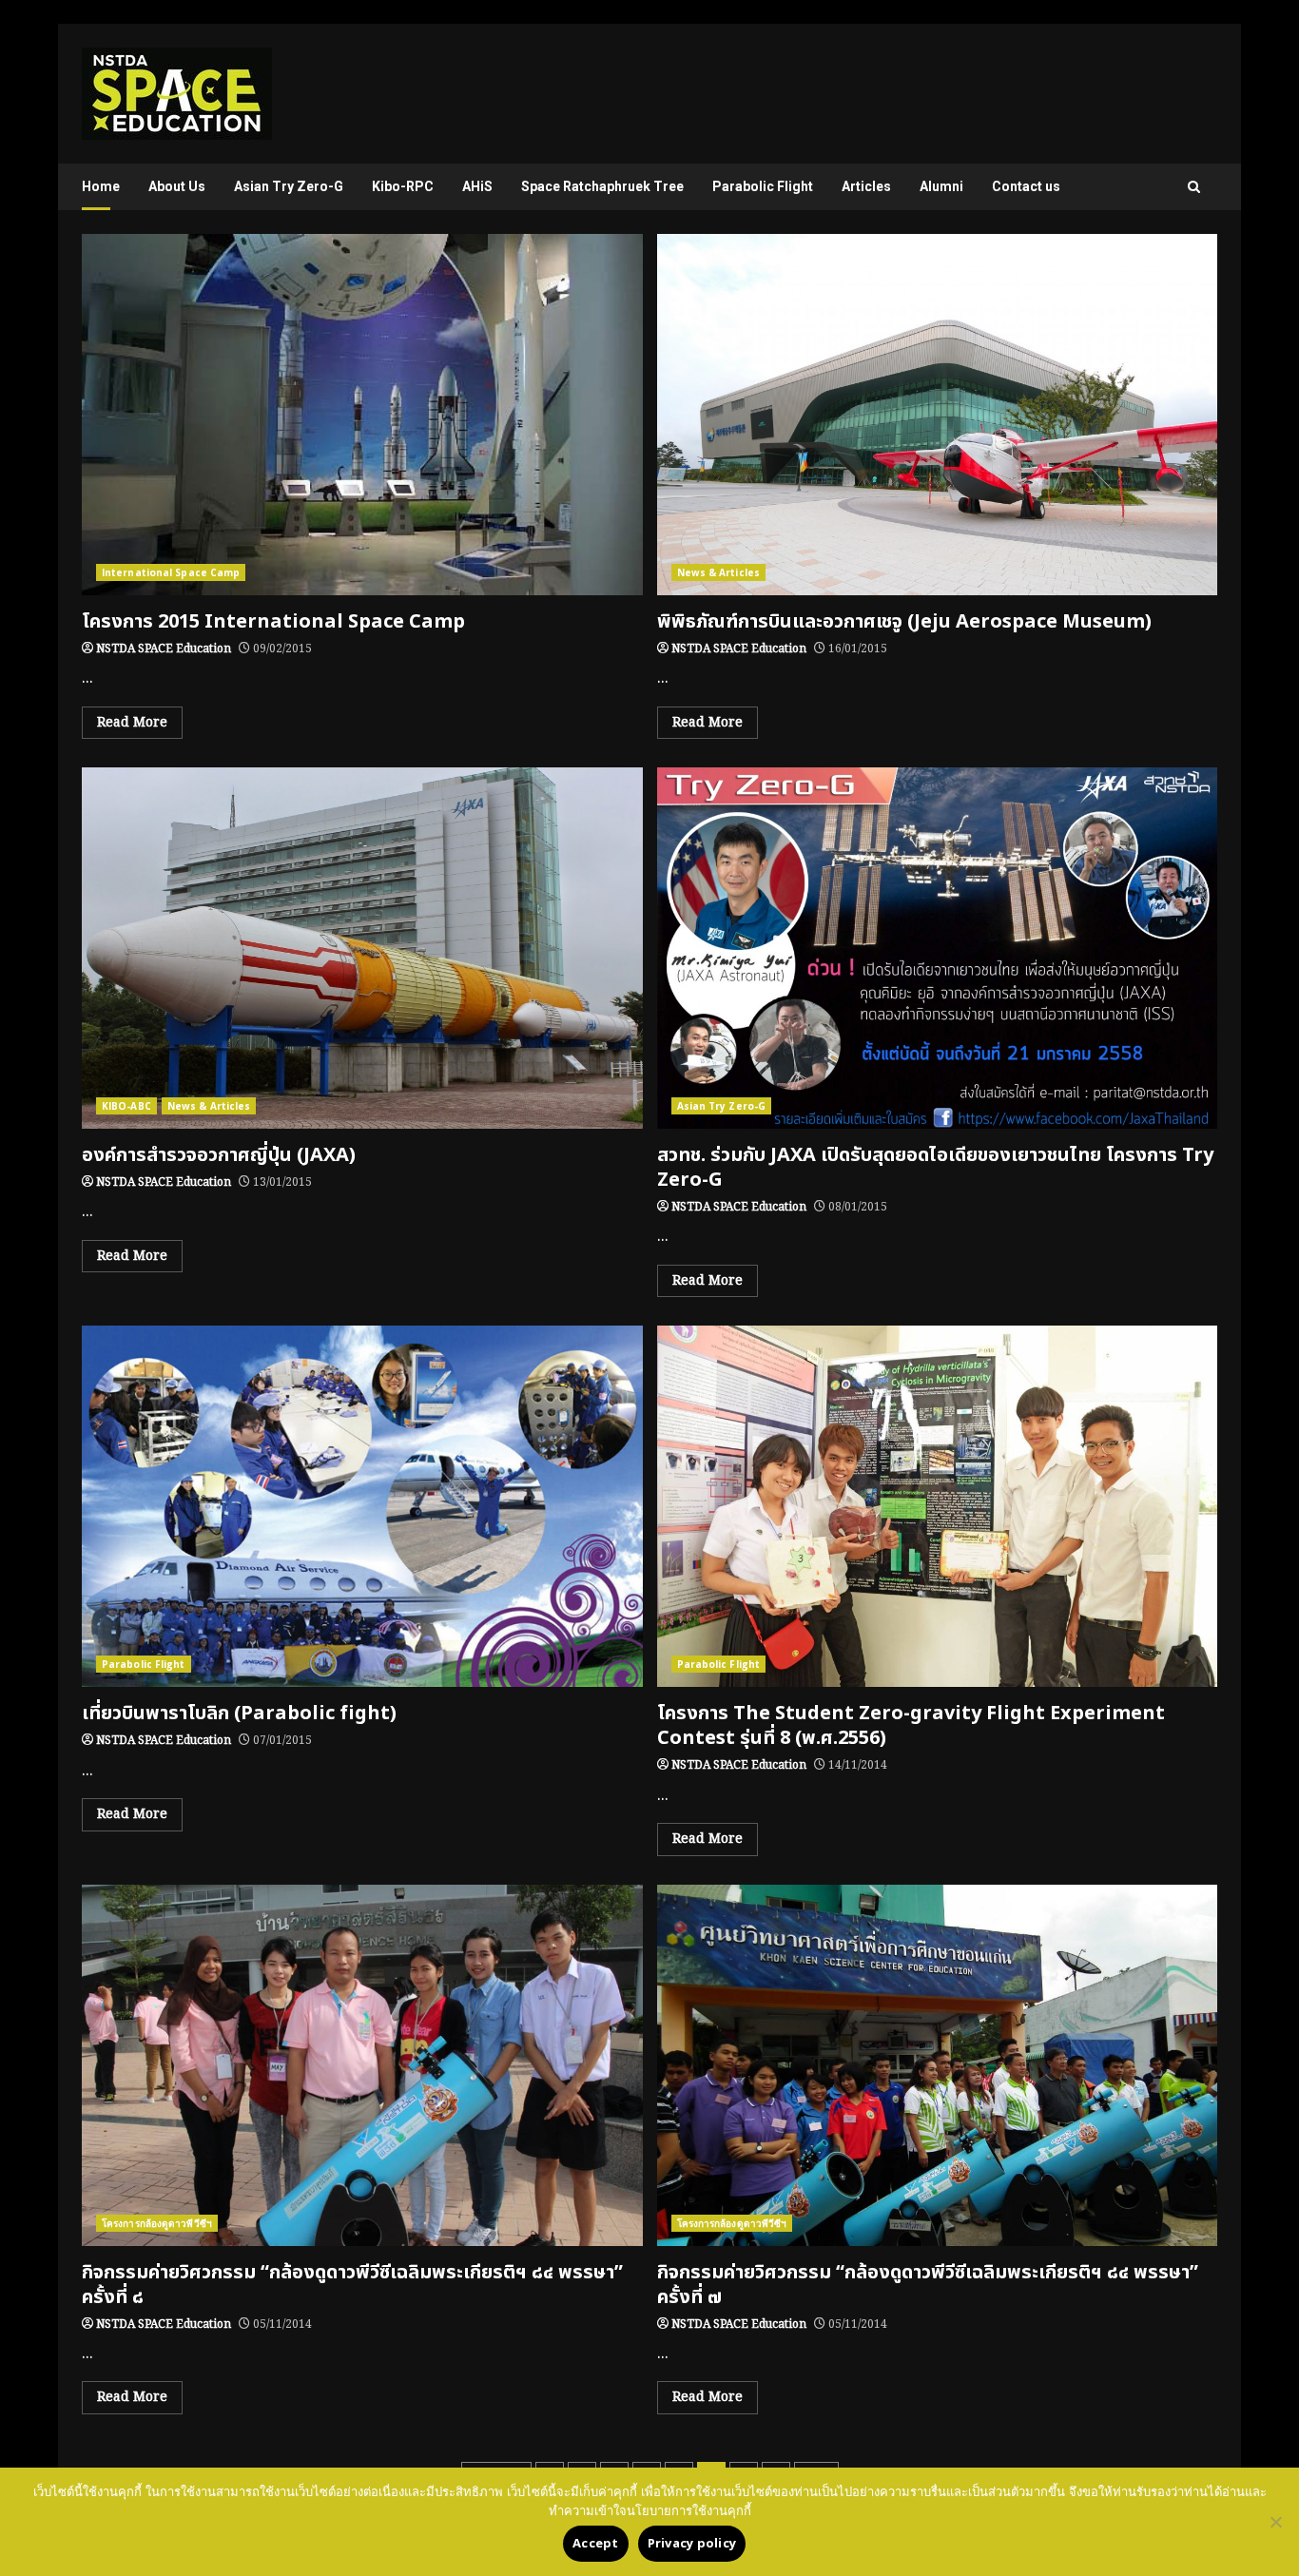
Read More (132, 723)
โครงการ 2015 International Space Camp (362, 415)
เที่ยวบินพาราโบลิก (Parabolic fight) (362, 1506)
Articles (866, 186)
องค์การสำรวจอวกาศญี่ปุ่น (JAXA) (362, 948)
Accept (596, 2544)
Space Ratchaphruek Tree (602, 186)
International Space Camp (171, 572)
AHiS (477, 186)
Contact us (1026, 186)
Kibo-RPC (403, 186)
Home (101, 186)
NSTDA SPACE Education (164, 649)
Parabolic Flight (763, 186)
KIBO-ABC (126, 1106)
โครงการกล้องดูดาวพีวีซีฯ (157, 2223)
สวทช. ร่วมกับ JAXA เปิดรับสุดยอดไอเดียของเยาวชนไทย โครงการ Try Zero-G (938, 948)
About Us (177, 186)
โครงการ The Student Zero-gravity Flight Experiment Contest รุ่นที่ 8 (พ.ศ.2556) (938, 1506)
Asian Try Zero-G (289, 186)
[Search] (1194, 187)
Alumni (941, 186)
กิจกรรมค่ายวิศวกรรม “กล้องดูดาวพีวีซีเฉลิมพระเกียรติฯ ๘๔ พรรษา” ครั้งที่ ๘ (362, 2065)
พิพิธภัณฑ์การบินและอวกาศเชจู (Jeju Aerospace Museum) (938, 415)
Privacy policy (692, 2544)
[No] (1275, 2522)
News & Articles (719, 572)
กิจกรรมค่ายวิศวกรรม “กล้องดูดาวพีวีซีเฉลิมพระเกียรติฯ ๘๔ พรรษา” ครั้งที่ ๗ (938, 2065)
